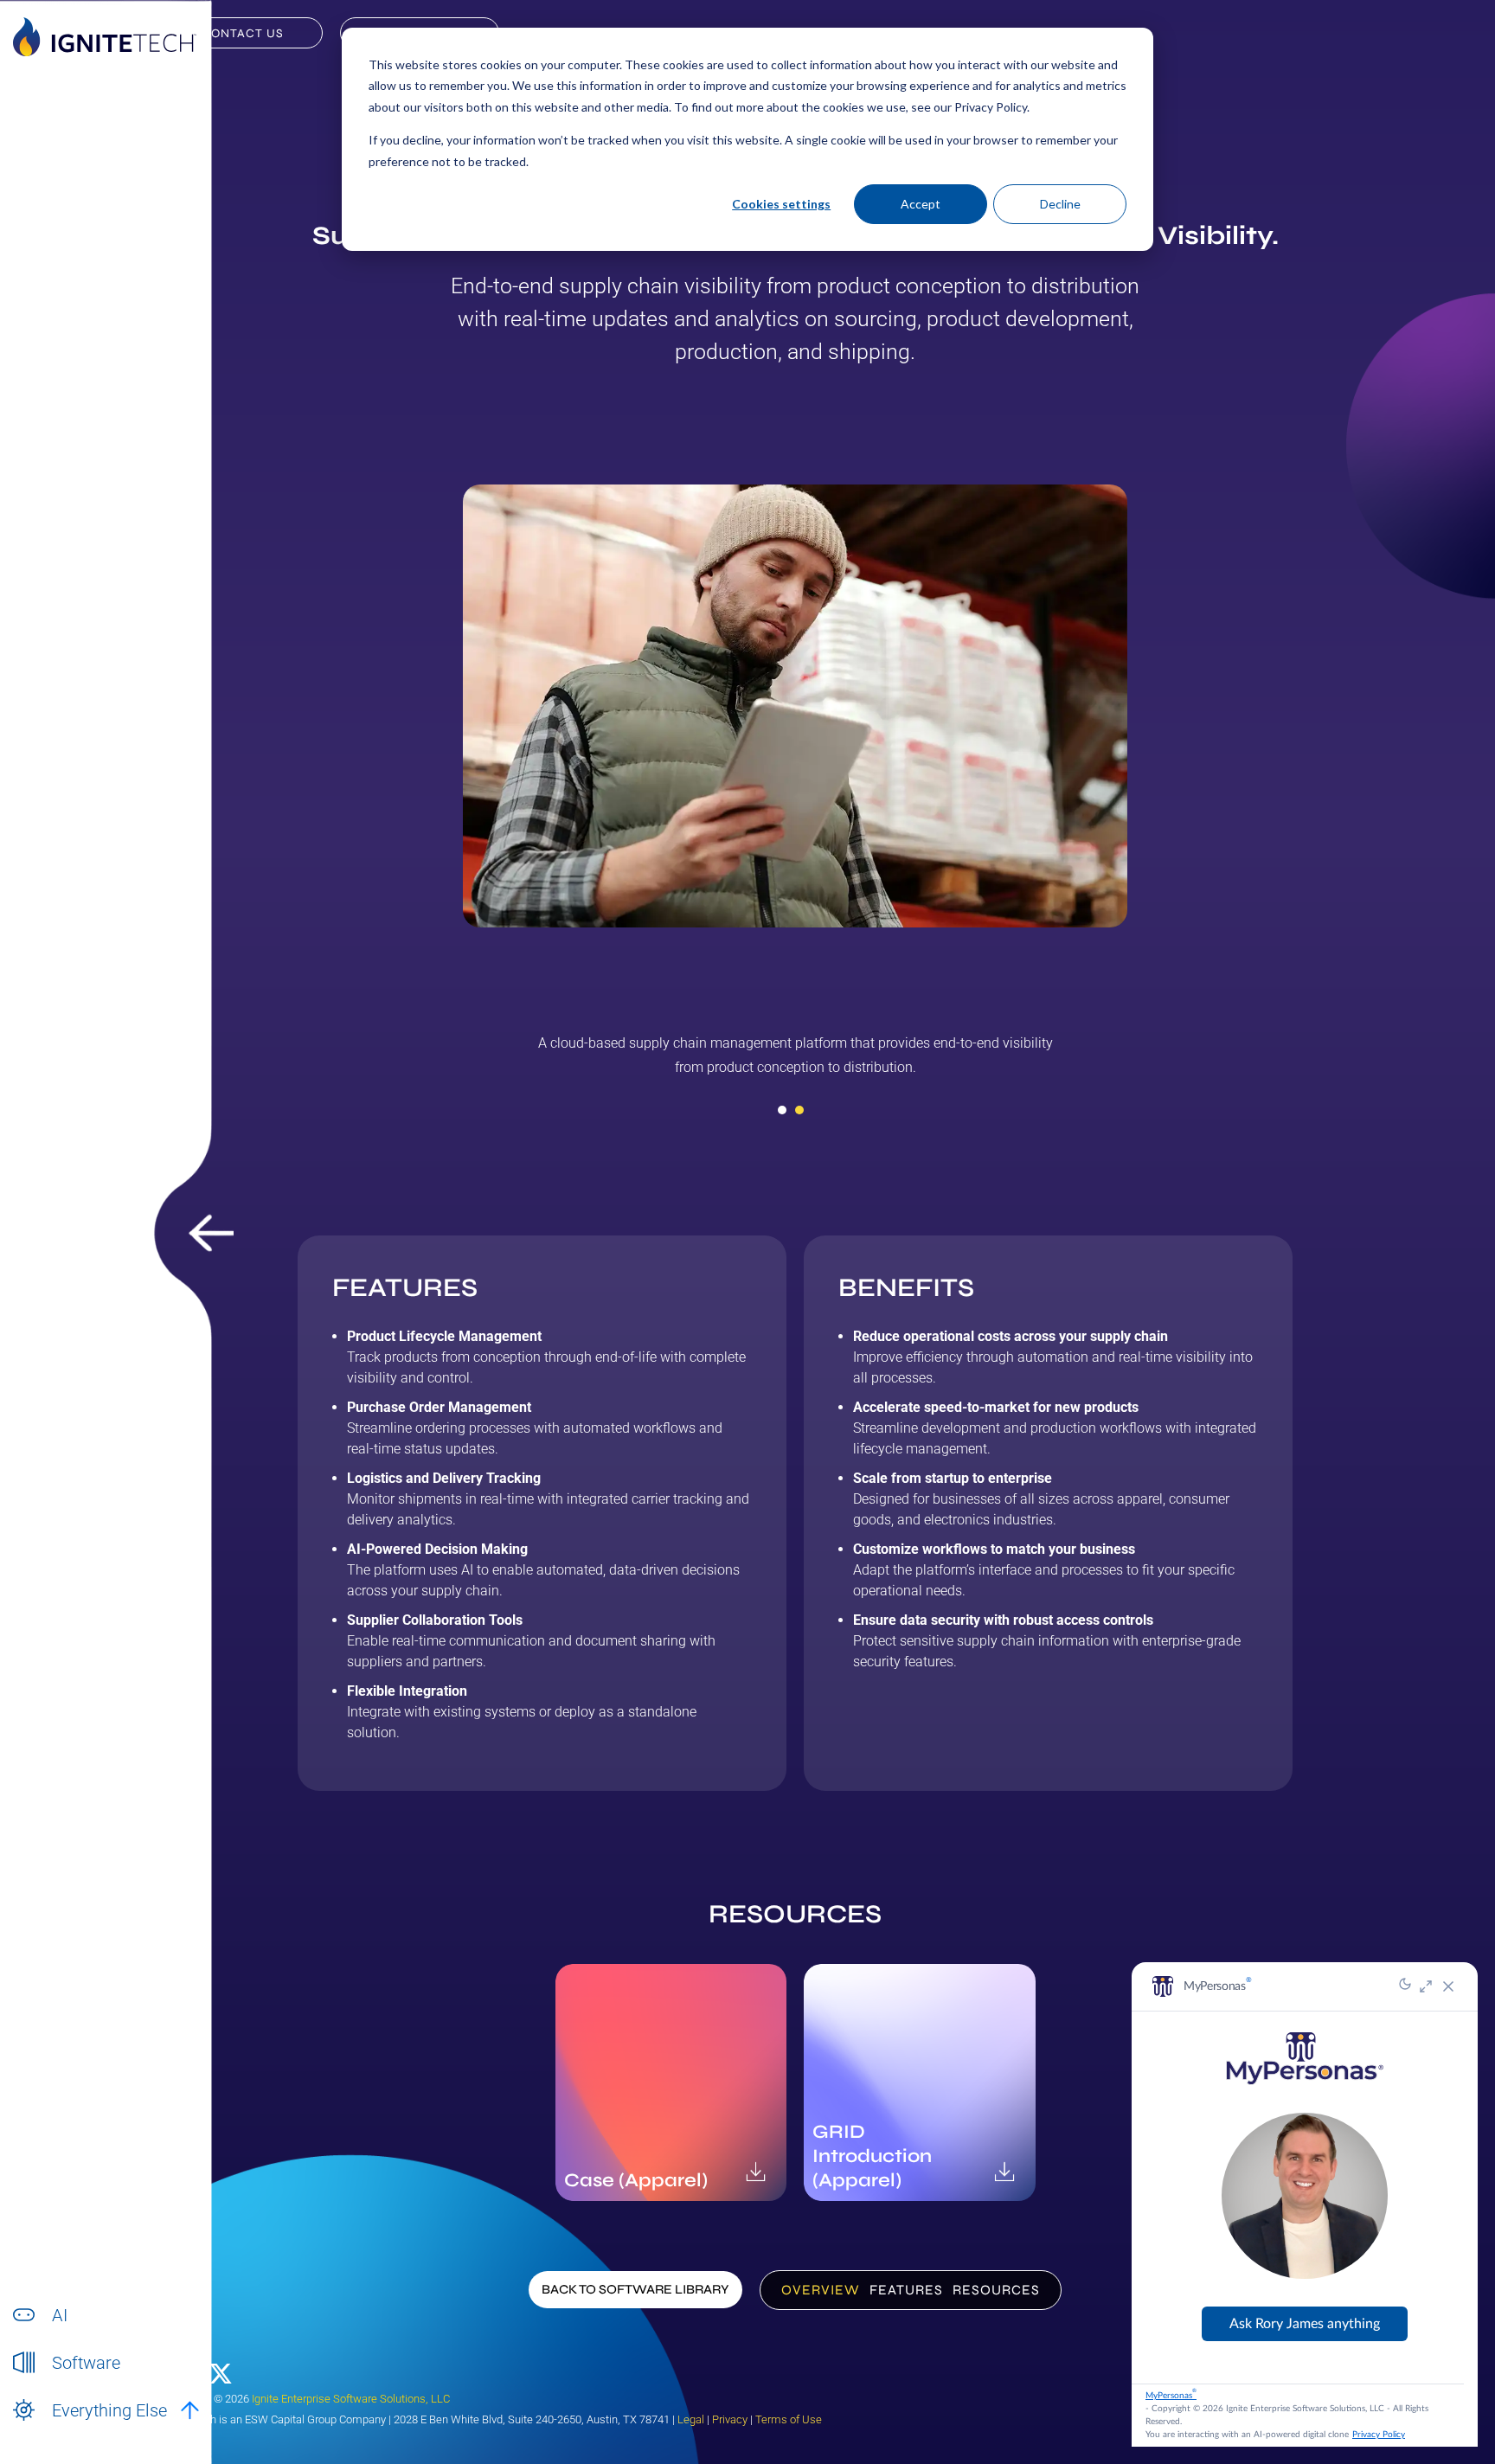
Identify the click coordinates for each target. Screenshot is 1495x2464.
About (68, 2429)
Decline (1060, 204)
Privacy (730, 2419)
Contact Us (243, 33)
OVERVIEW (821, 2290)
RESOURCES (996, 2290)
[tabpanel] (795, 1062)
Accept (921, 204)
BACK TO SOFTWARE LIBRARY (635, 2289)
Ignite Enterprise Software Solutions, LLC (351, 2399)
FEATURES (906, 2290)
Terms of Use (789, 2419)
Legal (691, 2419)
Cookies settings (781, 204)
